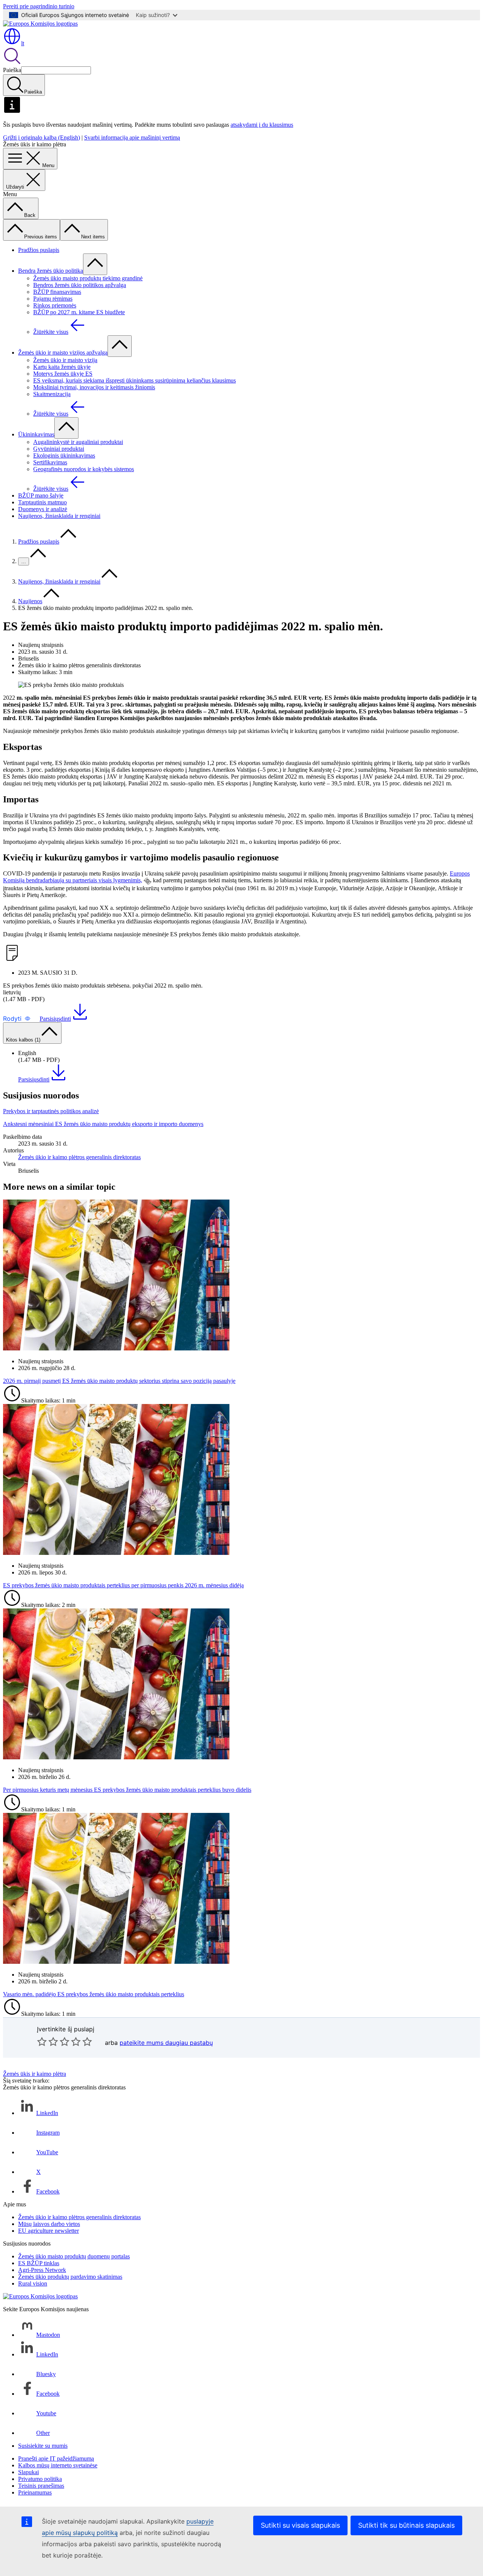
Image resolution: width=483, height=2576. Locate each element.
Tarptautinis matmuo (42, 502)
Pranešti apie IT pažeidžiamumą (56, 2458)
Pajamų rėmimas (53, 299)
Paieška (12, 70)
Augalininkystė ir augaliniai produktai (78, 442)
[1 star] (42, 2041)
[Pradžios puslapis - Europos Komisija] (40, 24)
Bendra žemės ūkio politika (51, 271)
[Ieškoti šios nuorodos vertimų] (148, 881)
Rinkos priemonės (55, 305)
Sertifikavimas (50, 462)
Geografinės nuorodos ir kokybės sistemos (84, 469)
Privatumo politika (40, 2479)
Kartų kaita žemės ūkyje (62, 367)
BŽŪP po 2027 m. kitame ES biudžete (79, 312)
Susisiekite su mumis (43, 2446)
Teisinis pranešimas (41, 2486)
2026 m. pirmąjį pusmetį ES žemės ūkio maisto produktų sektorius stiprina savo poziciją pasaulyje (119, 1381)
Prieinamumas (35, 2492)
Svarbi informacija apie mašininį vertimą (132, 137)
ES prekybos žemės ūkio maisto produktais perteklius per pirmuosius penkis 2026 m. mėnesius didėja (123, 1585)
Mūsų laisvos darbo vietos (49, 2224)
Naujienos (30, 601)
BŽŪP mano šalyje (41, 495)
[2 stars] (48, 2041)
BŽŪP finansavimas (57, 292)
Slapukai (28, 2472)
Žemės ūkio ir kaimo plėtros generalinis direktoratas (79, 1157)
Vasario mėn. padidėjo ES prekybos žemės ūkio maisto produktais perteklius (94, 1994)
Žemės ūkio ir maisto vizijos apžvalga (63, 353)
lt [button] (23, 43)
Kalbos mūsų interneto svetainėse (58, 2465)
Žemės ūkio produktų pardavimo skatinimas (70, 2277)
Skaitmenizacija (52, 394)
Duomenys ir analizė (43, 509)
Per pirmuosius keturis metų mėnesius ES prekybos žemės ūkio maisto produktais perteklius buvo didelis (127, 1790)
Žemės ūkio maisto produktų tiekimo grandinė (88, 278)
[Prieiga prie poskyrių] (95, 264)
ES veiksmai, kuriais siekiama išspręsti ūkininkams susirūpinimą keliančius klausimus (135, 380)
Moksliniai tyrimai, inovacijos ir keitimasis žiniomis (94, 387)
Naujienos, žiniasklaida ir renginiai (59, 516)
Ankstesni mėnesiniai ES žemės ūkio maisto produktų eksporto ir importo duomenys (103, 1124)
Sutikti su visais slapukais (300, 2525)
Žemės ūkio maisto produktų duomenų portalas (74, 2256)
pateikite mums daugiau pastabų (166, 2043)
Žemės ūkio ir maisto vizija (65, 360)
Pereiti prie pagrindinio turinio (39, 6)
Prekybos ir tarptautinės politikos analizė (51, 1111)
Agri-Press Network (42, 2270)
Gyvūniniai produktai (59, 449)
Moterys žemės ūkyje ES (63, 374)
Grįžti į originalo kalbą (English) (42, 137)
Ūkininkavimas (36, 434)
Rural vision (33, 2283)
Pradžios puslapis (39, 250)
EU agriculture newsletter (48, 2231)
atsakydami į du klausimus (262, 125)
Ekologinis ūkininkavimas (64, 455)
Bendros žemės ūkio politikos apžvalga (80, 285)
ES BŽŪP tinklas (39, 2263)
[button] (17, 1018)
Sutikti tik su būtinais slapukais (406, 2525)
